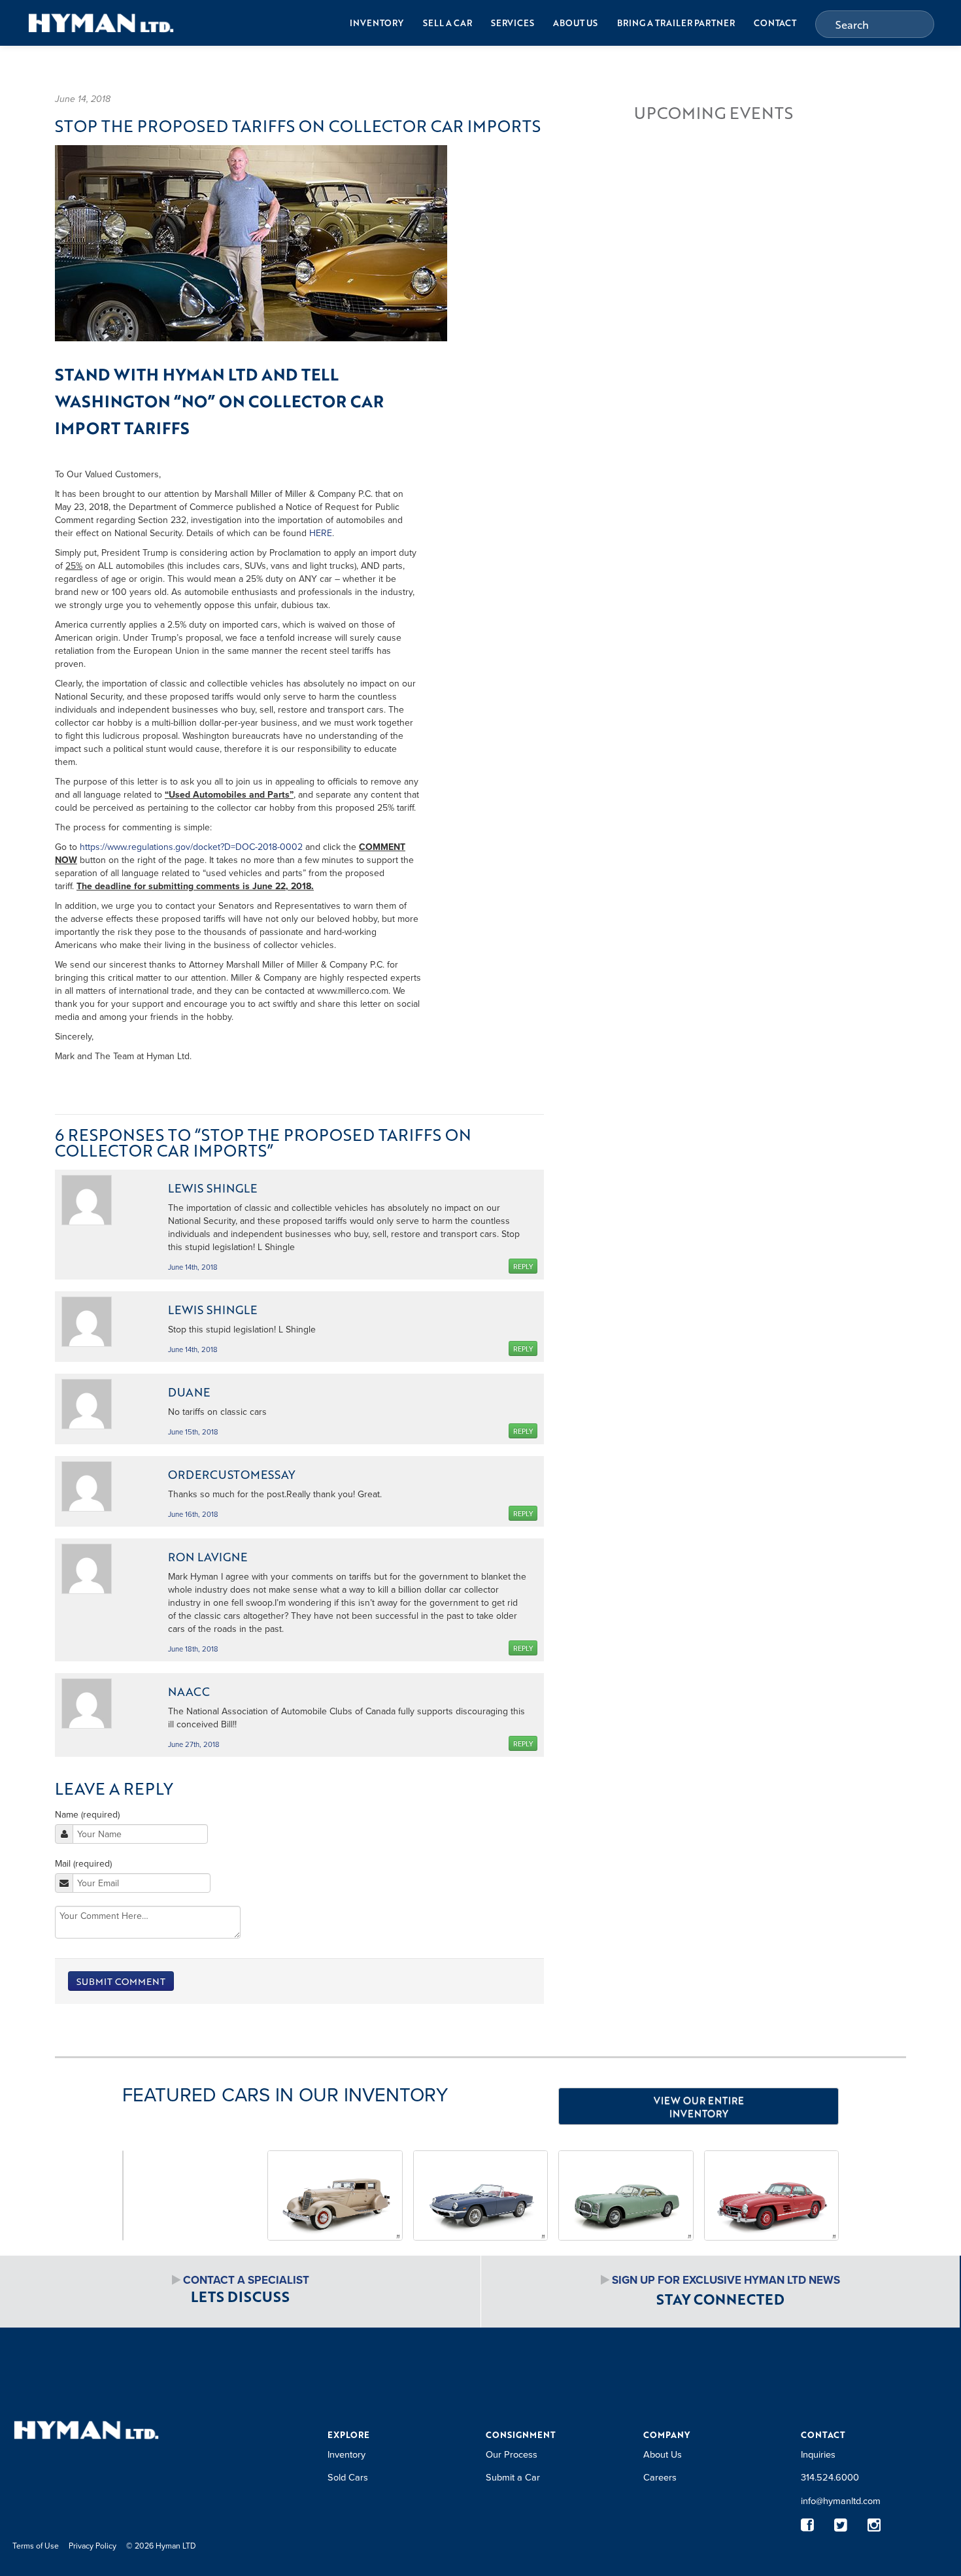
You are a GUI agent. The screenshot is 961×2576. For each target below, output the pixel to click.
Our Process (512, 2454)
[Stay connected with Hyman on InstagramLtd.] (874, 2525)
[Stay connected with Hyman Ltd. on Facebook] (808, 2525)
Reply (523, 1266)
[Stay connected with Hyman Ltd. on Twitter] (841, 2525)
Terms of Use (36, 2546)
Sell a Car (447, 23)
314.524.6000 (830, 2477)
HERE (321, 533)
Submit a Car (513, 2477)
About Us (575, 23)
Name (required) (87, 1814)
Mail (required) (83, 1863)
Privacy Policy (93, 2546)
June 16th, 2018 (193, 1514)
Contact (775, 23)
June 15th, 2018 (193, 1432)
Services (513, 23)
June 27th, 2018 (194, 1744)
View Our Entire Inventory (699, 2107)
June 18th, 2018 (193, 1649)
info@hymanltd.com (841, 2500)
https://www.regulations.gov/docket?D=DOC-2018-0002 (191, 847)
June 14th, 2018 (193, 1267)
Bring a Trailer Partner (676, 23)
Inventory (377, 23)
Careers (660, 2477)
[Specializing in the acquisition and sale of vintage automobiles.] (101, 23)
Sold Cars (348, 2477)
